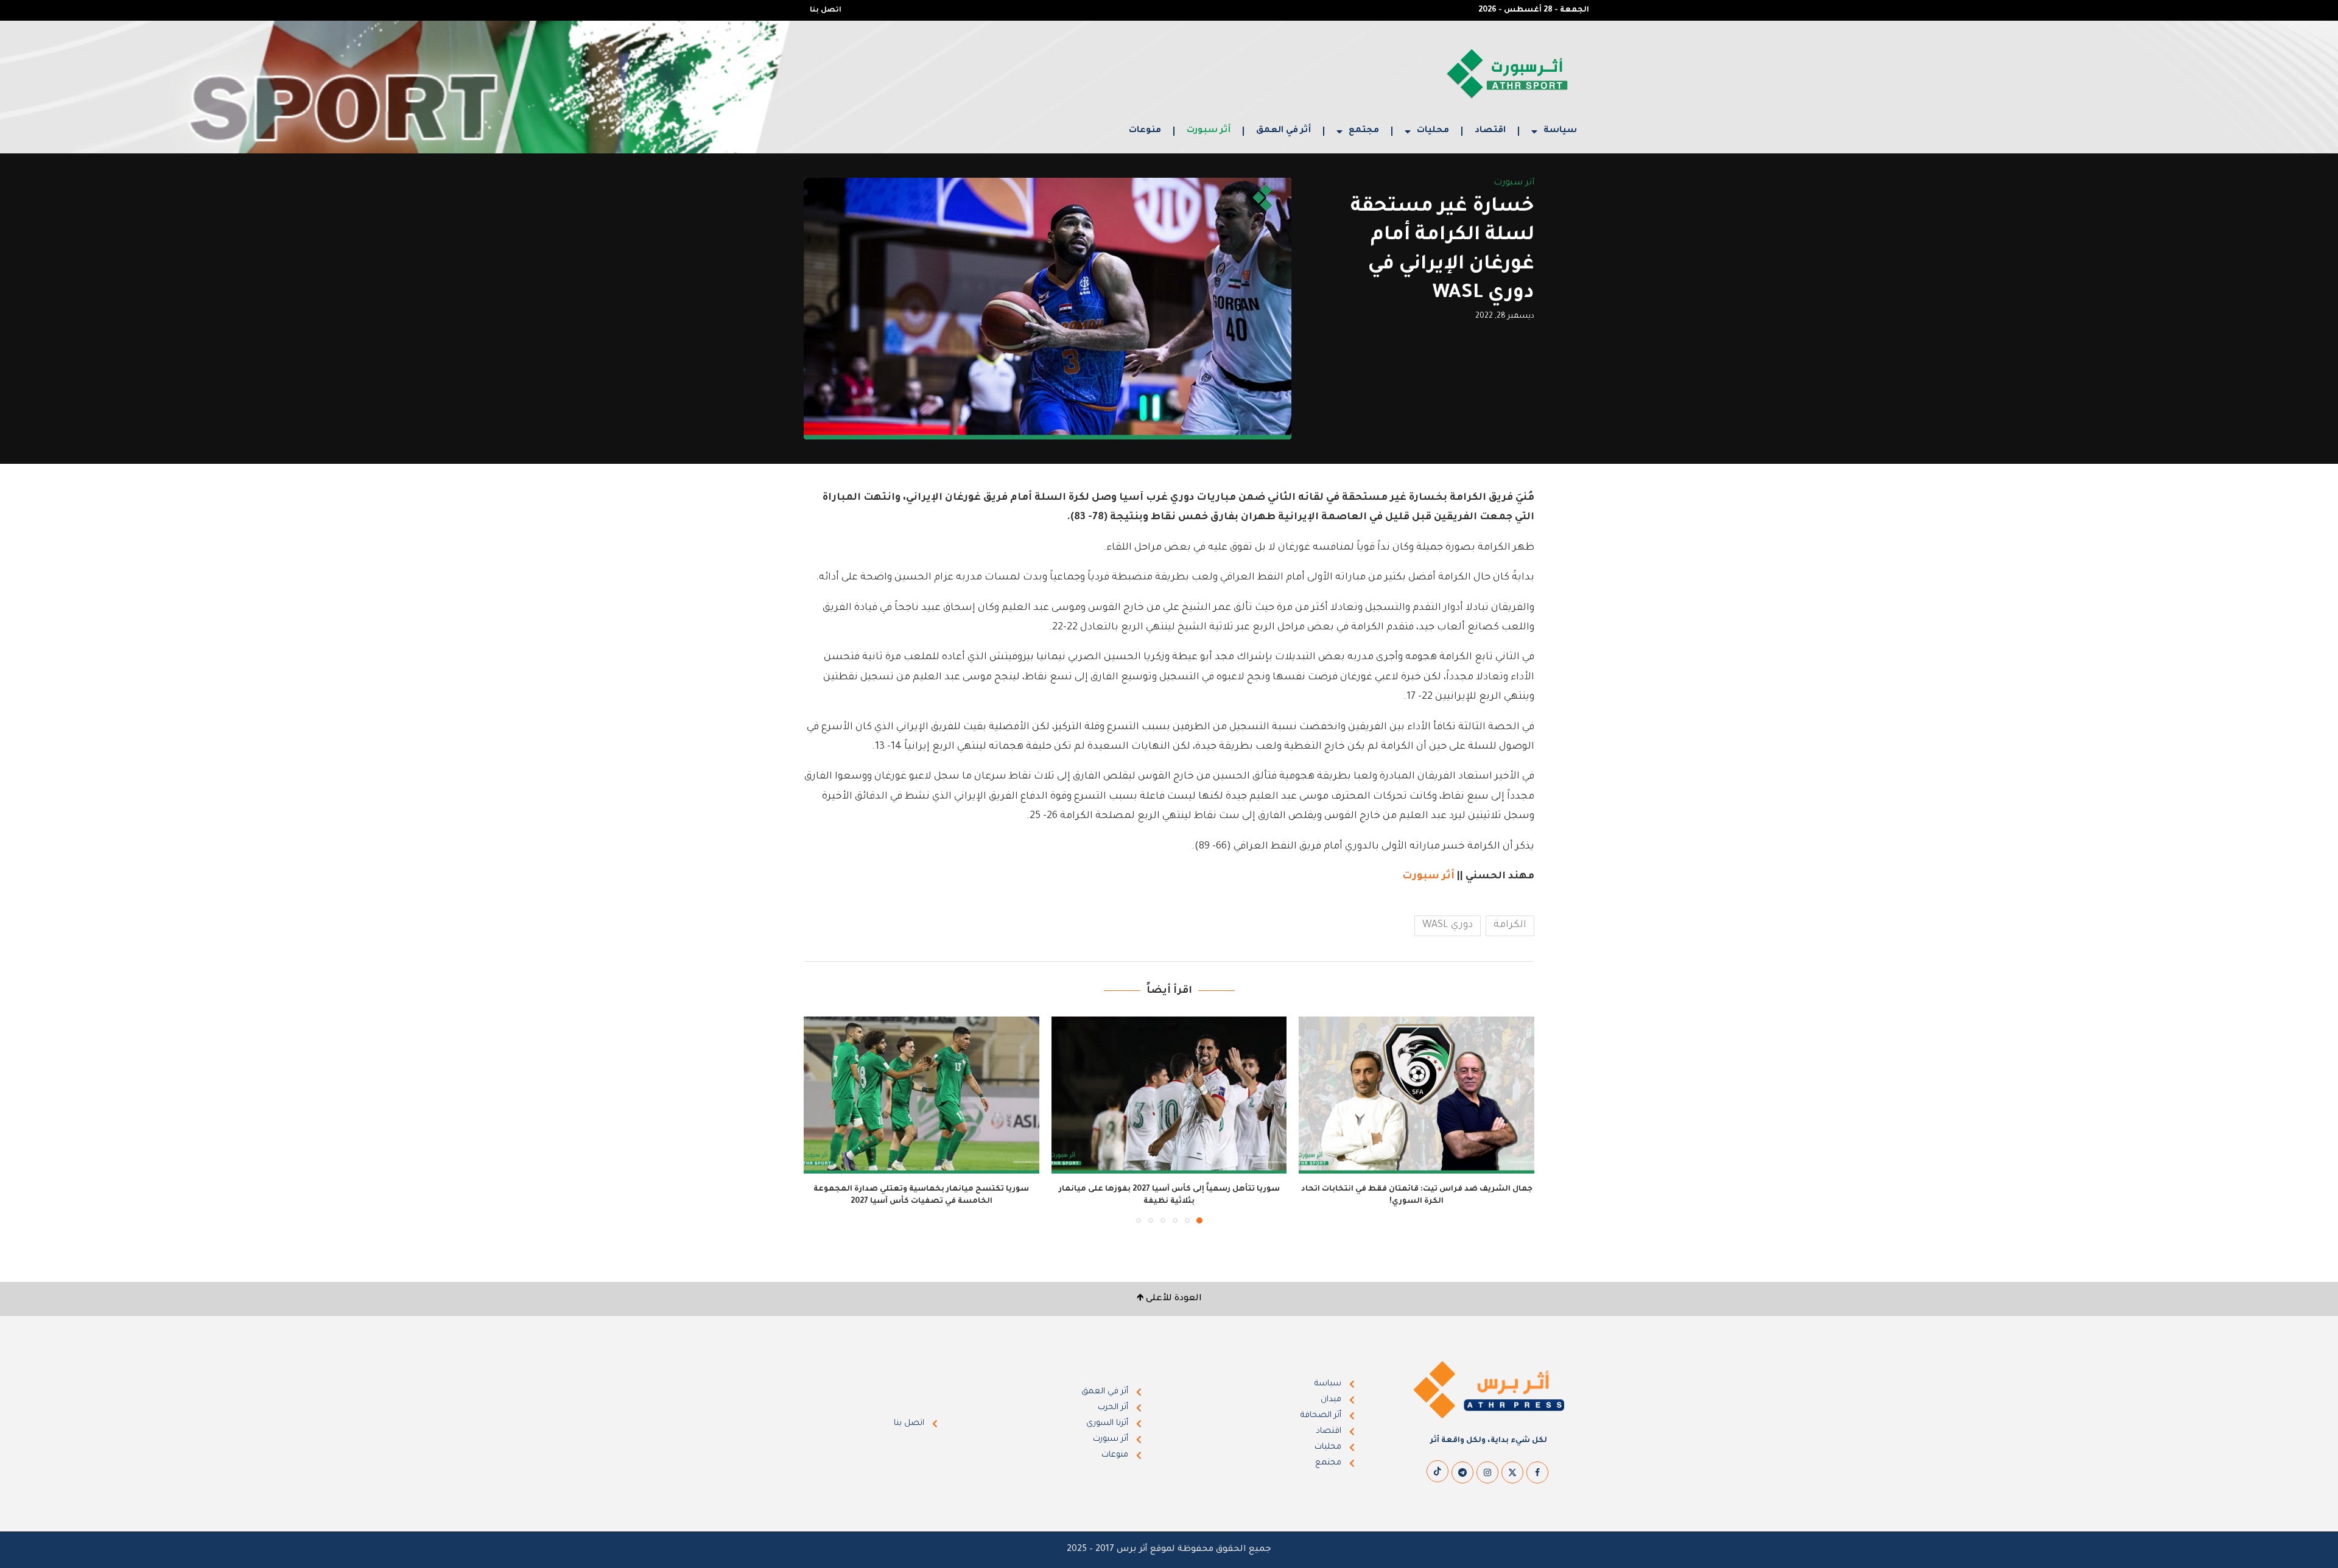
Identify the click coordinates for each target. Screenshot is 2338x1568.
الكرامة (1510, 925)
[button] (820, 1119)
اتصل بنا (826, 11)
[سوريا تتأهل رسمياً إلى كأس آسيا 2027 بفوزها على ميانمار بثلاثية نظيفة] (1169, 1095)
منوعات (1145, 131)
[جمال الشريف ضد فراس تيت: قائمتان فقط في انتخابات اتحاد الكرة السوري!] (1416, 1095)
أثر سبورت (1209, 131)
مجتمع (1364, 131)
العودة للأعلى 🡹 (1169, 1299)
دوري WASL (1448, 925)
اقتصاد (1490, 131)
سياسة (1560, 131)
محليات (1433, 131)
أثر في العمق (1283, 131)
